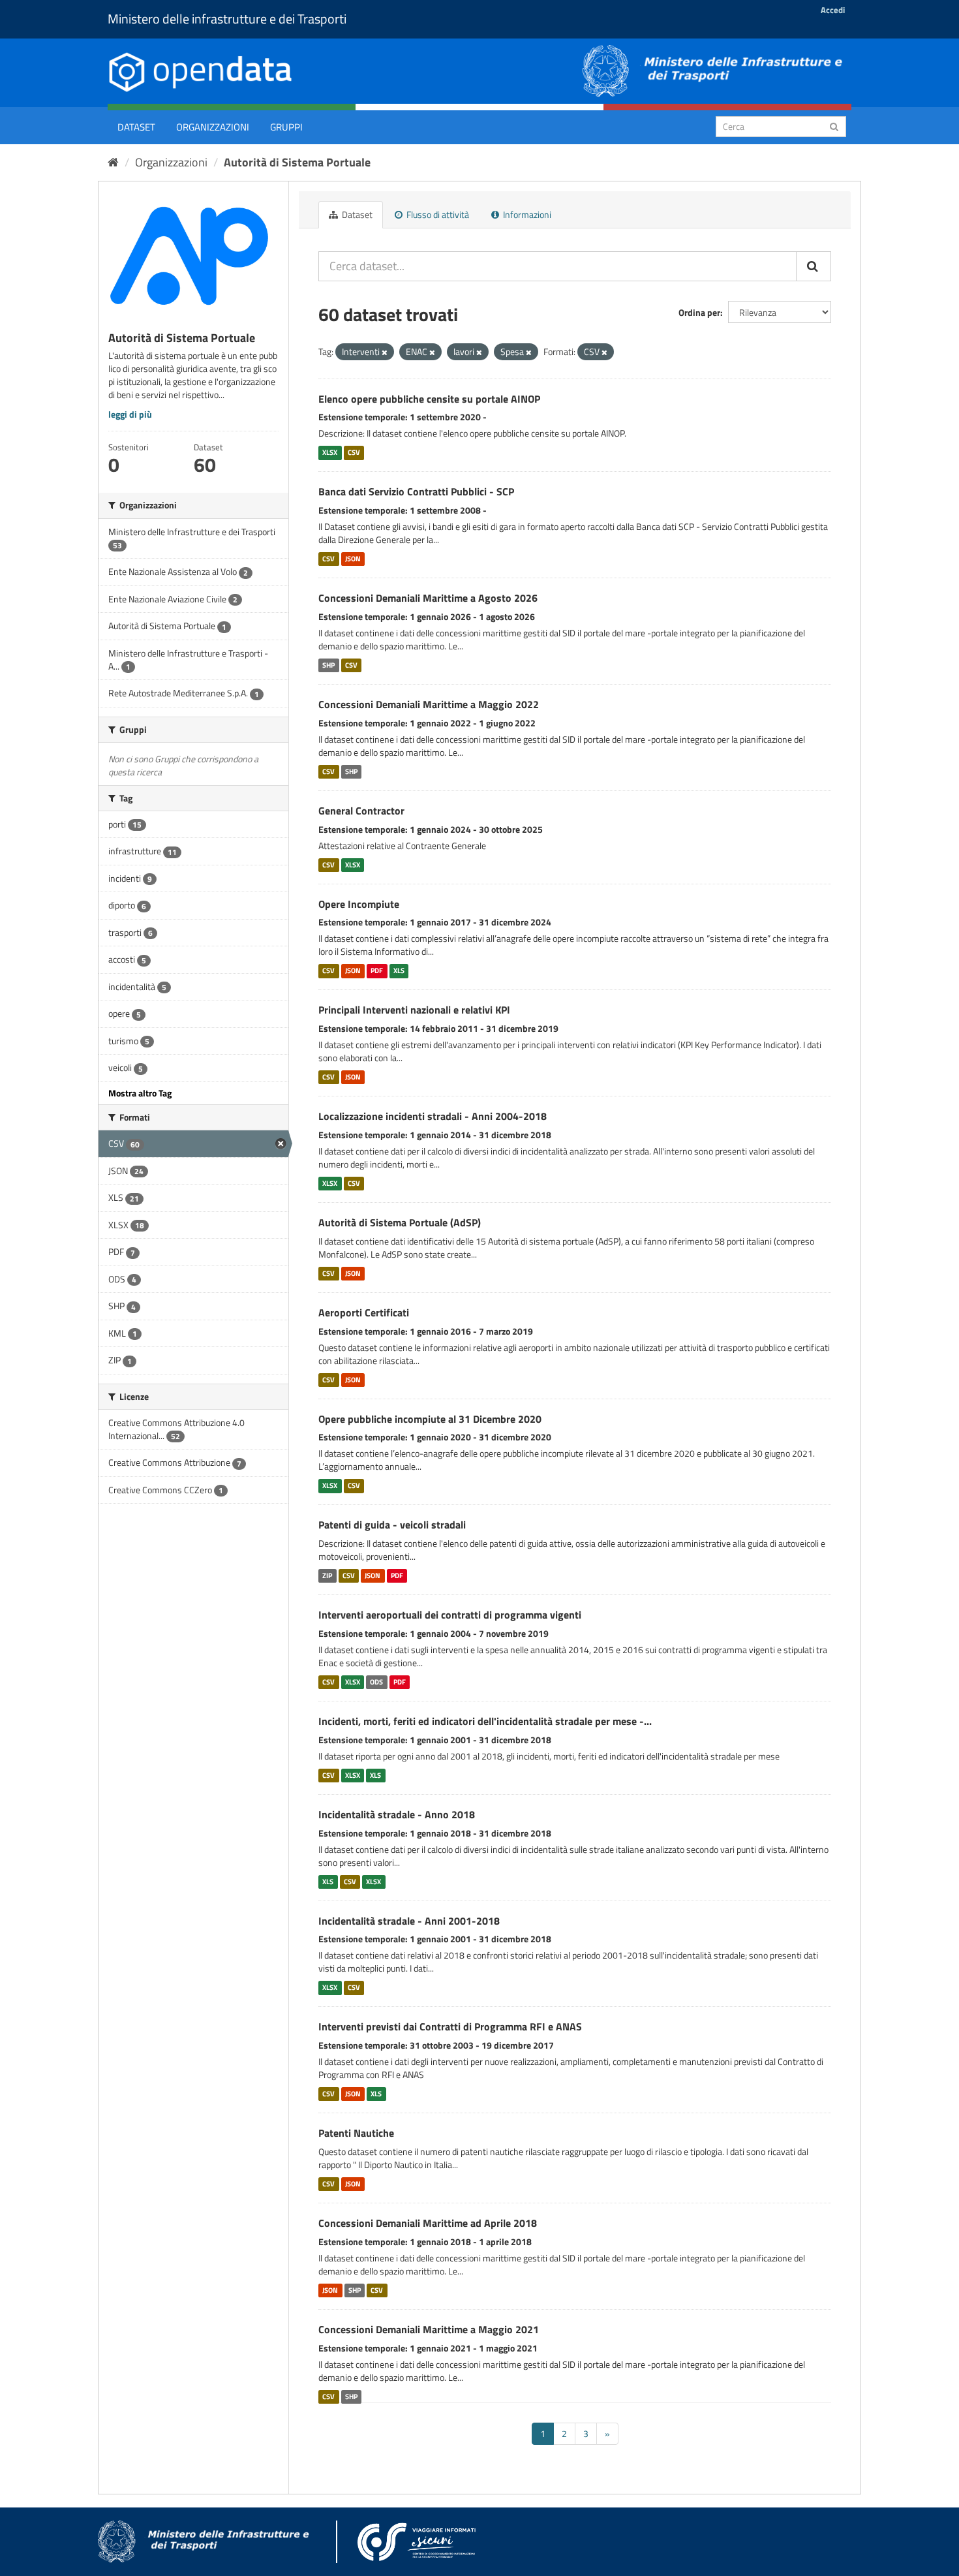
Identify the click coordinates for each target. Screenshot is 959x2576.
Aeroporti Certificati (364, 1312)
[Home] (113, 162)
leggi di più (130, 414)
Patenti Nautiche (356, 2133)
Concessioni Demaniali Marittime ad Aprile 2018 (428, 2223)
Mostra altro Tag (140, 1093)
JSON (353, 559)
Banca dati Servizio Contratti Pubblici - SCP (416, 491)
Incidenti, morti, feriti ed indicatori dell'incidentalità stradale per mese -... (485, 1721)
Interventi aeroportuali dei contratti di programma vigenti (450, 1615)
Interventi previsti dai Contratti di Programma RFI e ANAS (450, 2026)
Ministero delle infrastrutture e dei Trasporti (227, 19)
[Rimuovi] (385, 352)
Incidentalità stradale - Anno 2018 (397, 1814)
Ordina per (699, 312)
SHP (328, 665)
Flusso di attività (437, 214)
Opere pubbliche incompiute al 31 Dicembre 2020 (430, 1419)
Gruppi (286, 127)
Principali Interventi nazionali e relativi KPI (414, 1010)
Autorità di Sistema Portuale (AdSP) (400, 1222)
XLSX (330, 452)
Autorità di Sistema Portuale (297, 162)
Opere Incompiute (359, 904)
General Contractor (361, 811)
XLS (399, 970)
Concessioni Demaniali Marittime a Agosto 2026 (428, 598)
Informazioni (526, 214)
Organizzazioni (213, 127)
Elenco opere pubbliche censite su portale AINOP (429, 399)
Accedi (833, 10)
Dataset (136, 127)
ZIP (327, 1575)
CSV (354, 452)
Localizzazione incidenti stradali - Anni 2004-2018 (433, 1116)
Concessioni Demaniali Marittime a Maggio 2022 (429, 704)
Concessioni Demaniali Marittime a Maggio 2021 (429, 2329)
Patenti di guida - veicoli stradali (392, 1525)
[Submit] (834, 126)
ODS (376, 1682)
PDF (377, 970)
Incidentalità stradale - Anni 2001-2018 (409, 1921)
